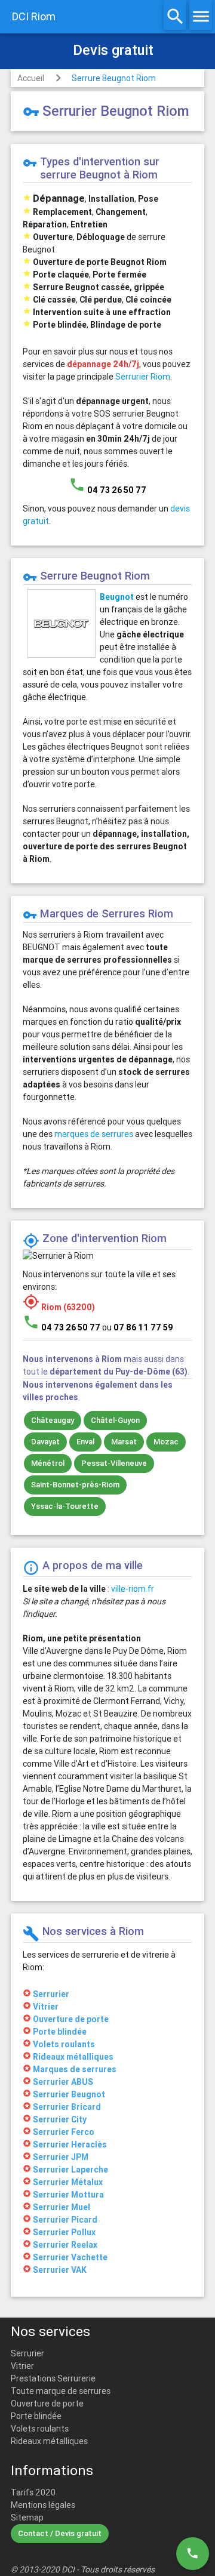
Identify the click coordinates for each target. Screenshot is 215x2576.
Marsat (124, 1442)
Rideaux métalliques (49, 2441)
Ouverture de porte (47, 2404)
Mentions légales (43, 2505)
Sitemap (27, 2518)
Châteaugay (53, 1420)
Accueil (31, 78)
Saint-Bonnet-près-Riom (75, 1485)
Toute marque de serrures (61, 2391)
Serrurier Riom (143, 377)
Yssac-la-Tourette (65, 1506)
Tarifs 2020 (33, 2492)
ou (138, 1327)
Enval (85, 1442)
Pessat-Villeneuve (114, 1463)
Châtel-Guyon (115, 1420)
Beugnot (117, 597)
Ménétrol (48, 1463)
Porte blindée (36, 2416)
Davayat (45, 1442)
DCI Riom (34, 16)
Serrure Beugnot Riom (114, 78)
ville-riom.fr (133, 1589)
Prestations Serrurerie (53, 2378)
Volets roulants (40, 2429)
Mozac (166, 1442)
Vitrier (22, 2366)
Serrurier (27, 2353)
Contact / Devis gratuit (60, 2533)
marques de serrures (94, 1134)
